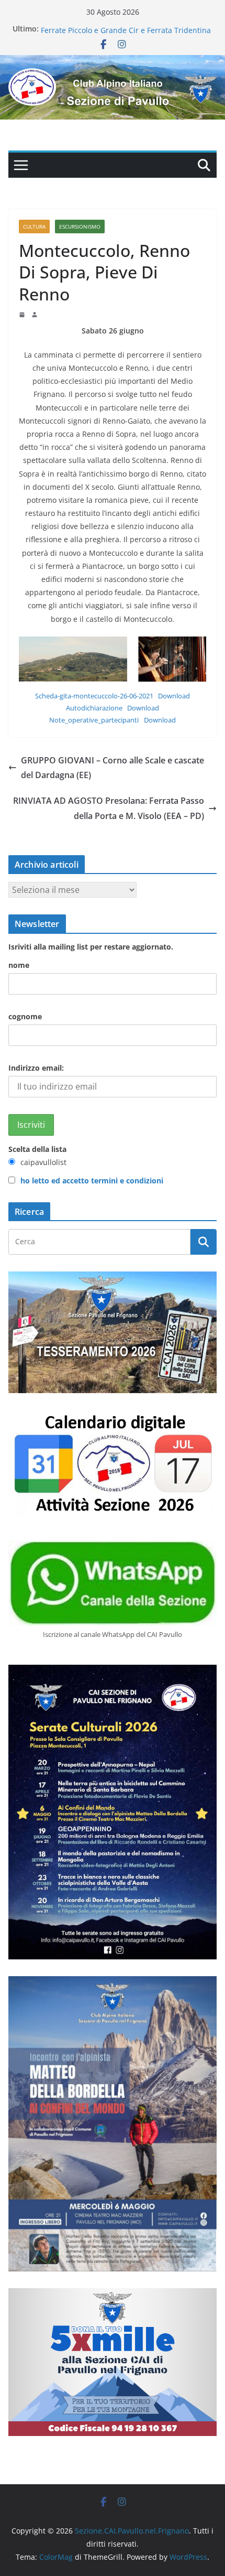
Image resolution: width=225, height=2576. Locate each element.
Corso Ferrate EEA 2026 (81, 29)
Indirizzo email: (36, 1068)
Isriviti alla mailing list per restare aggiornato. (91, 947)
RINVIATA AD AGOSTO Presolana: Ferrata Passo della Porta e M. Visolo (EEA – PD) (109, 808)
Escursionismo (80, 227)
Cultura (34, 227)
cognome (25, 1016)
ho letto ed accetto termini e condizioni (92, 1181)
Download (174, 696)
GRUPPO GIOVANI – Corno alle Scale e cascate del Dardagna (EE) (113, 768)
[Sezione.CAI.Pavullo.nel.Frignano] (113, 62)
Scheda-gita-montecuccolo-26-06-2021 (94, 696)
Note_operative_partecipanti (94, 720)
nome (19, 965)
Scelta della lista (37, 1149)
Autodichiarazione (94, 708)
